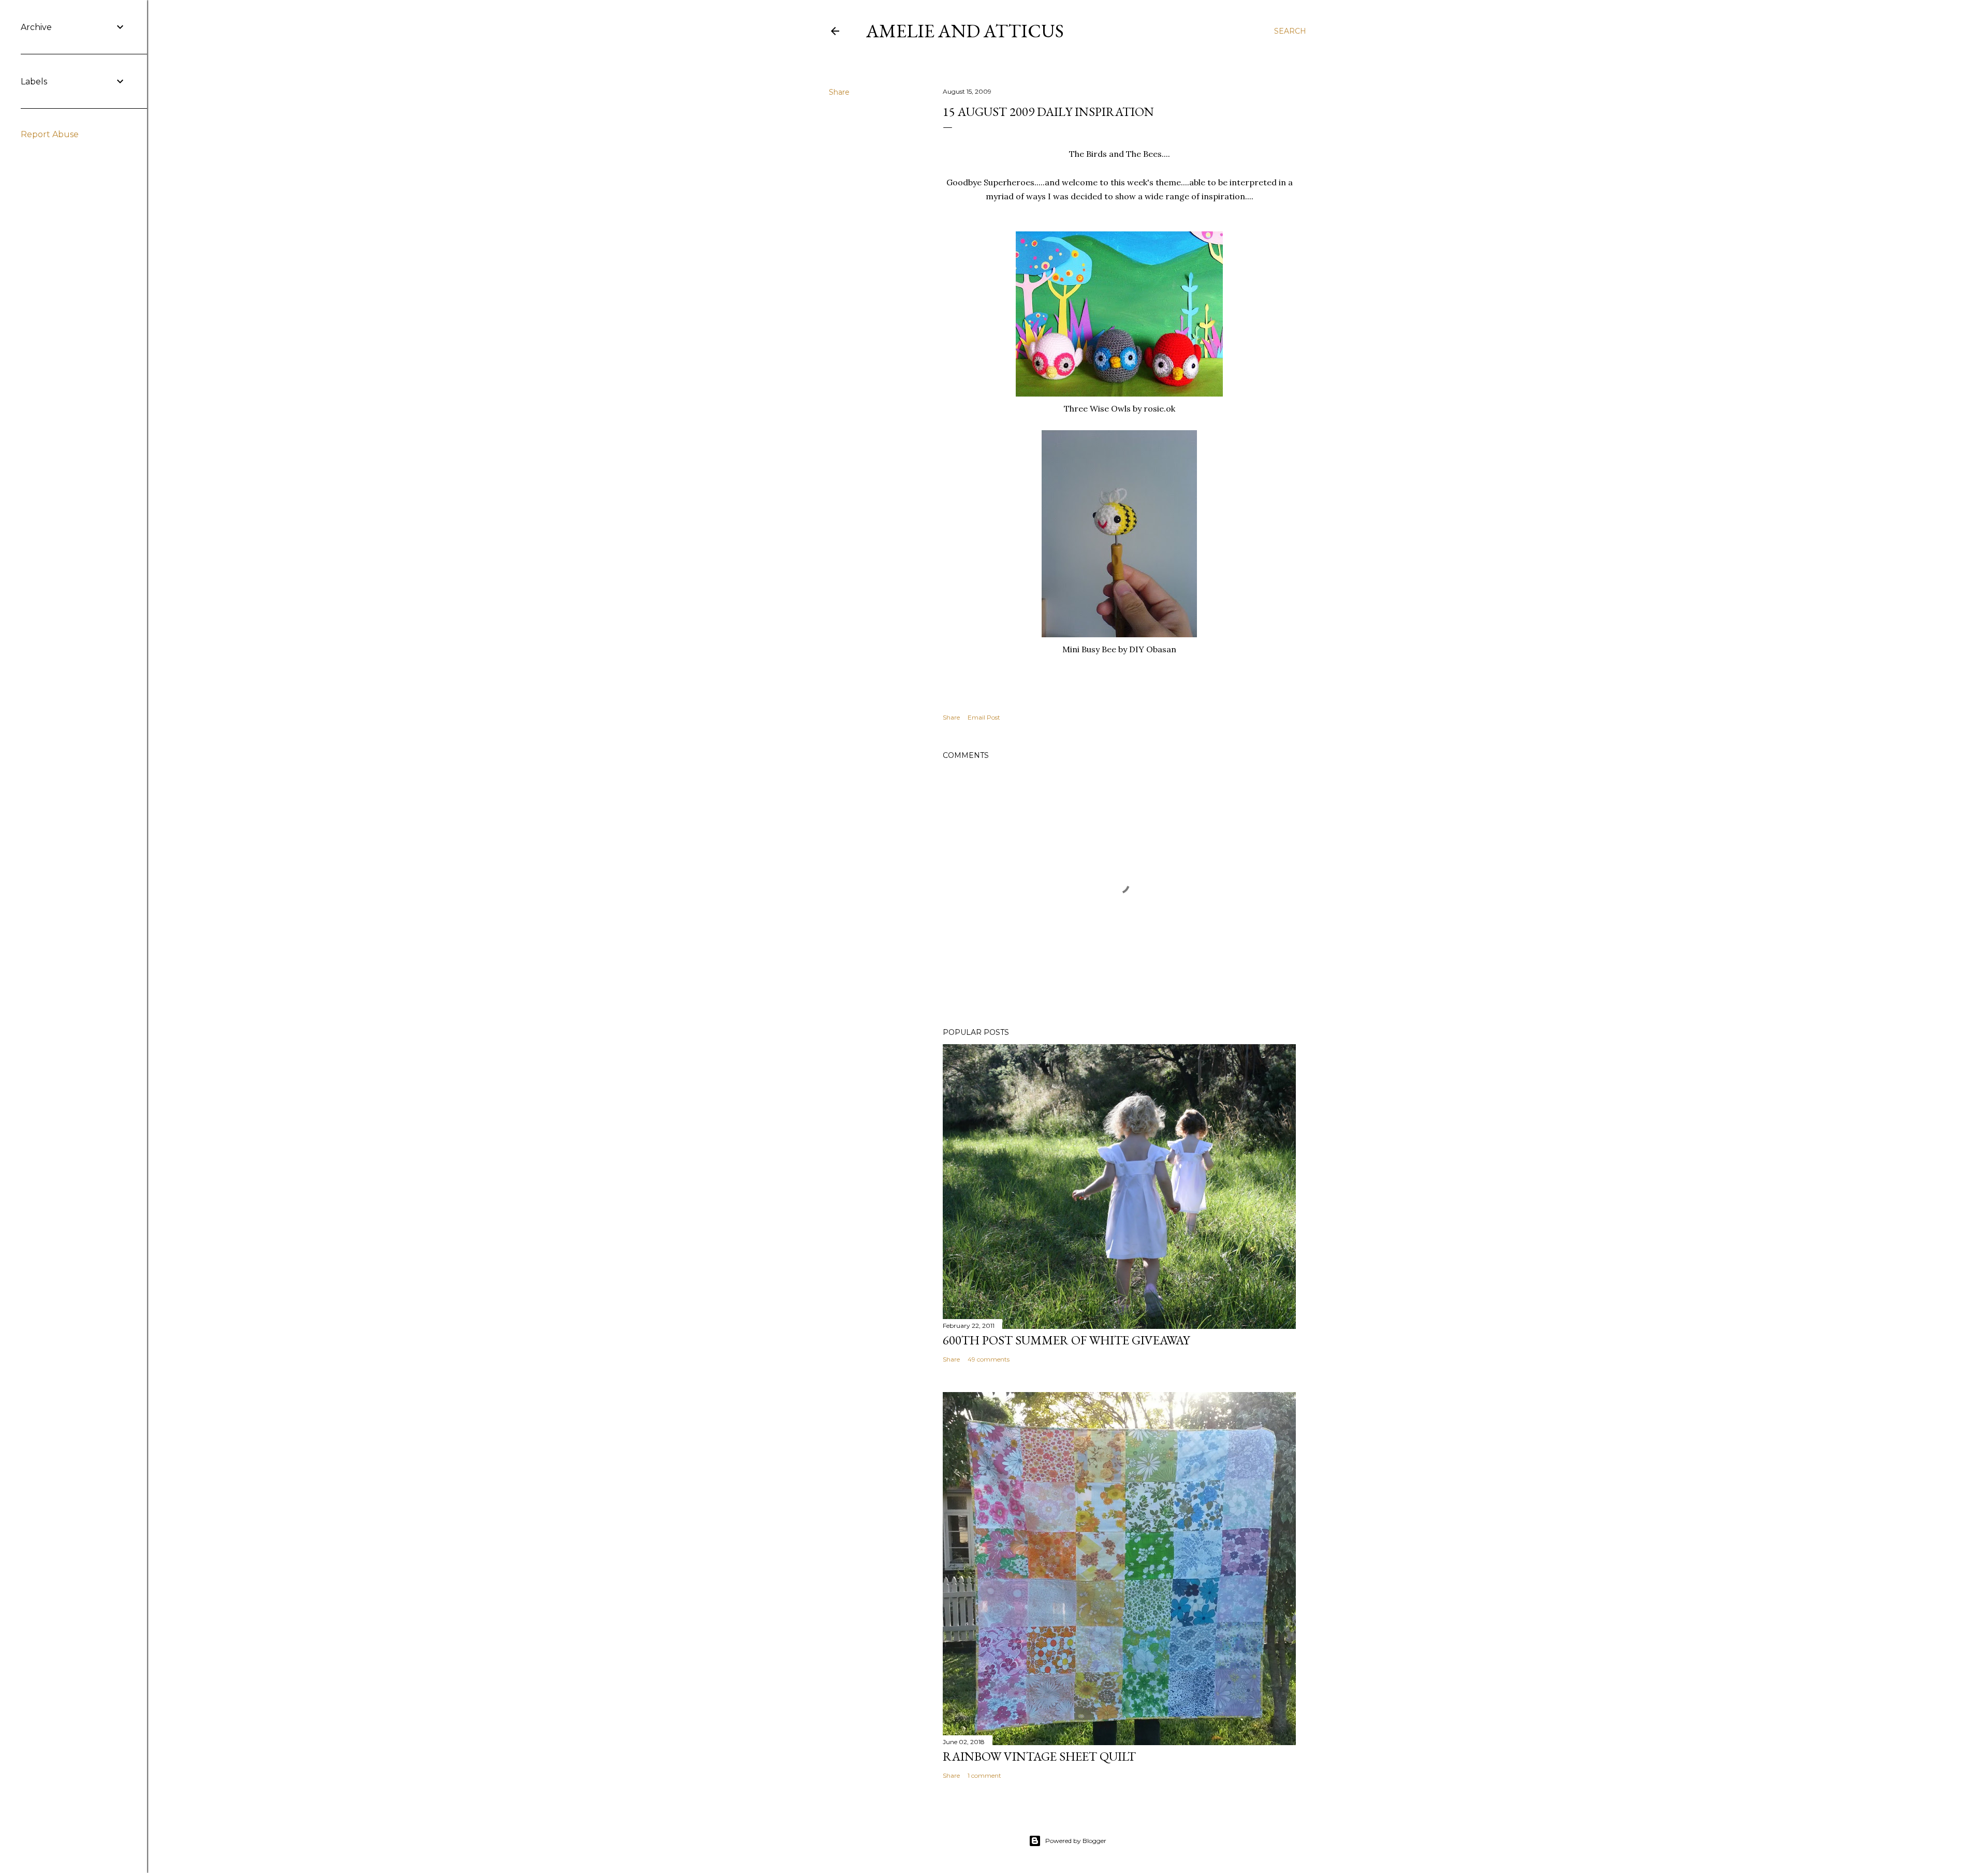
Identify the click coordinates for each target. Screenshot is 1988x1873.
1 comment (984, 1775)
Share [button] (839, 92)
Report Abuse (50, 134)
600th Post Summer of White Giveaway (1066, 1340)
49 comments (989, 1359)
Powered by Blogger (1076, 1841)
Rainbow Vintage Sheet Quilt (1039, 1756)
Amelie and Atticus (965, 31)
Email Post (984, 717)
